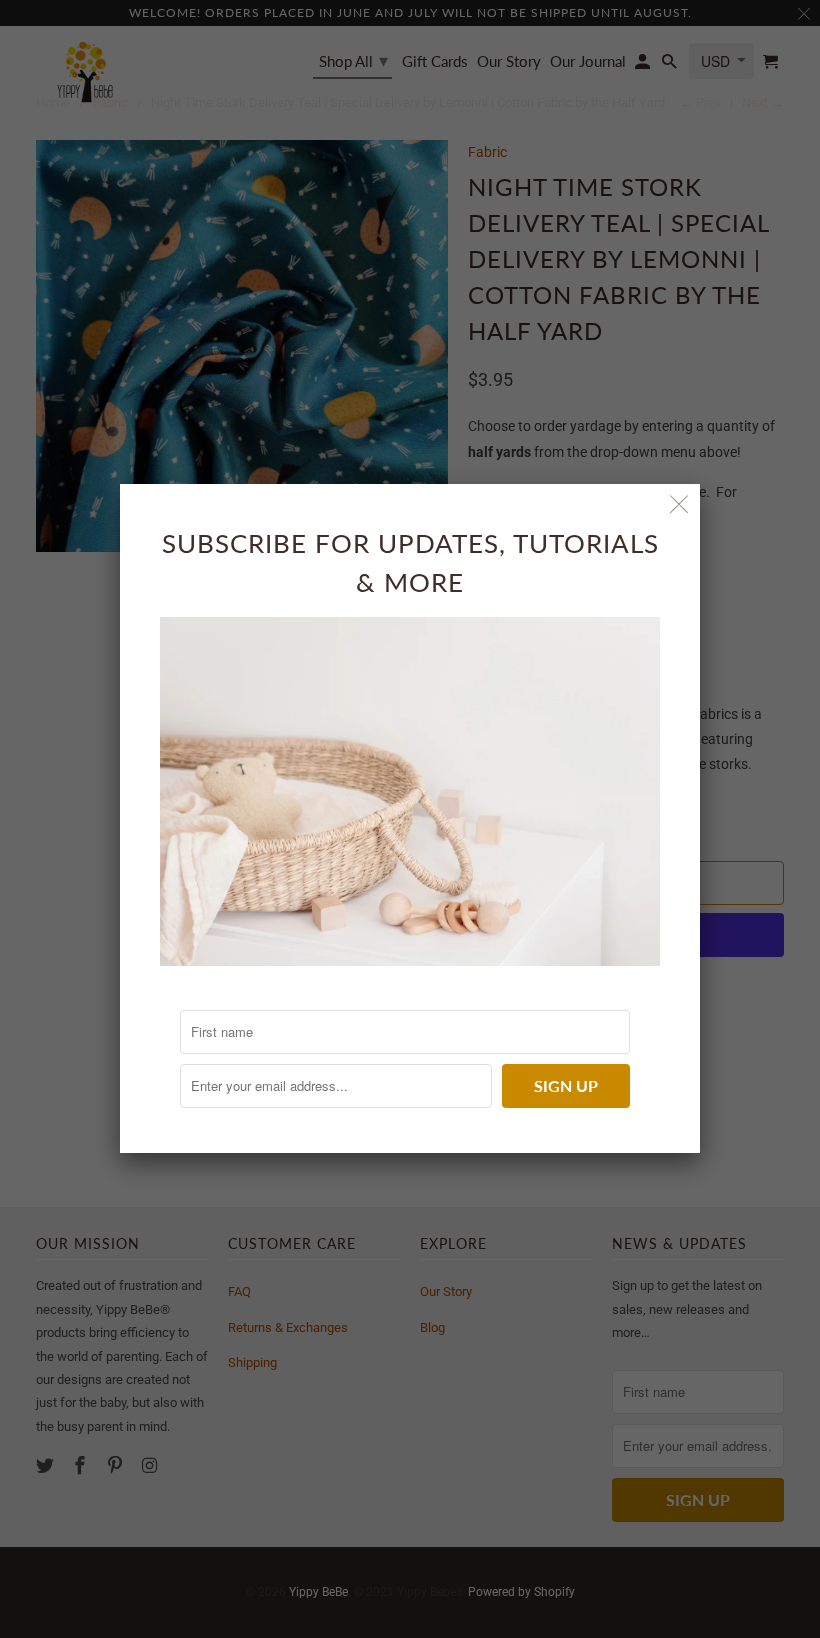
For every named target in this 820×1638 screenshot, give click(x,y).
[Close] (679, 504)
